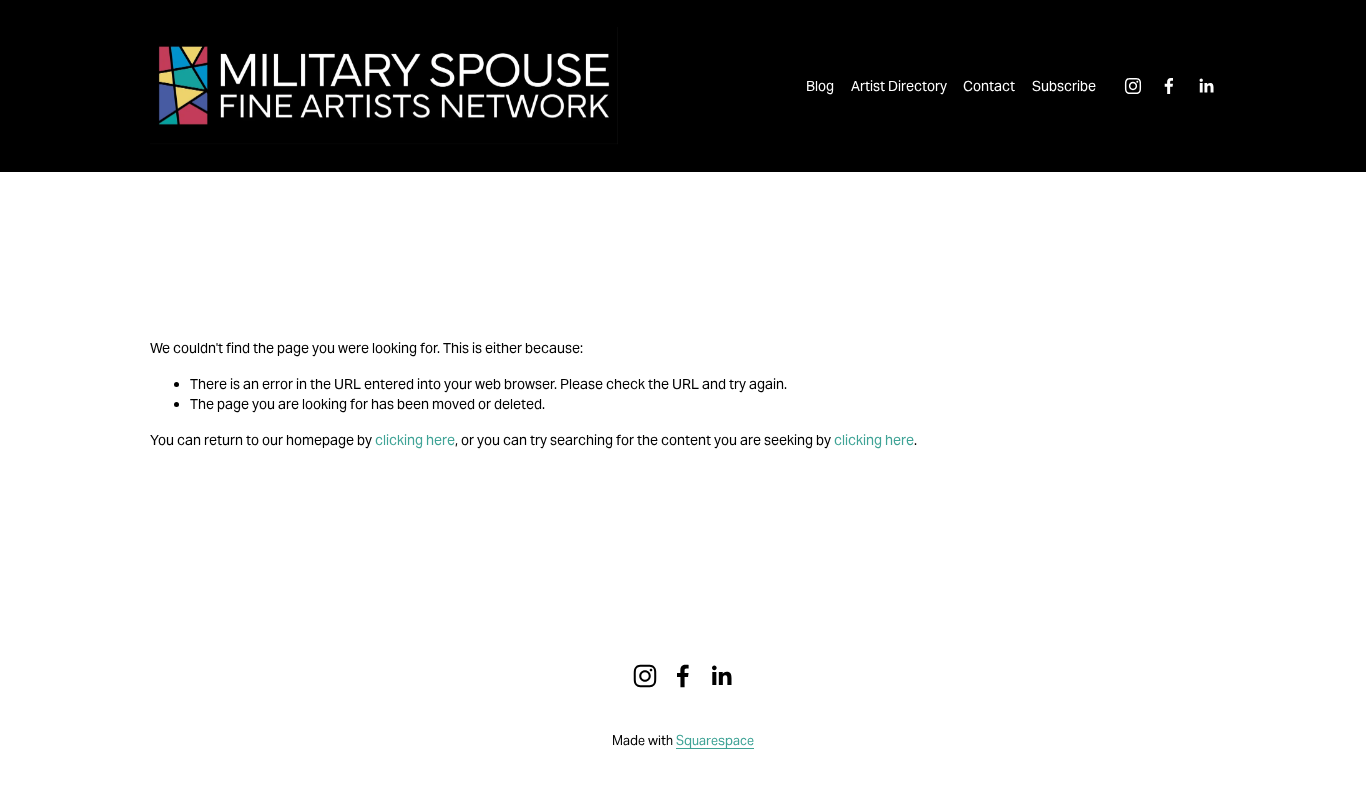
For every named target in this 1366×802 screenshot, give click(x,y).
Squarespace (715, 740)
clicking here (415, 440)
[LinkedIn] (1206, 86)
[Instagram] (1133, 86)
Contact (989, 86)
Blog (820, 86)
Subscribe (1064, 86)
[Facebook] (1169, 86)
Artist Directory (899, 86)
